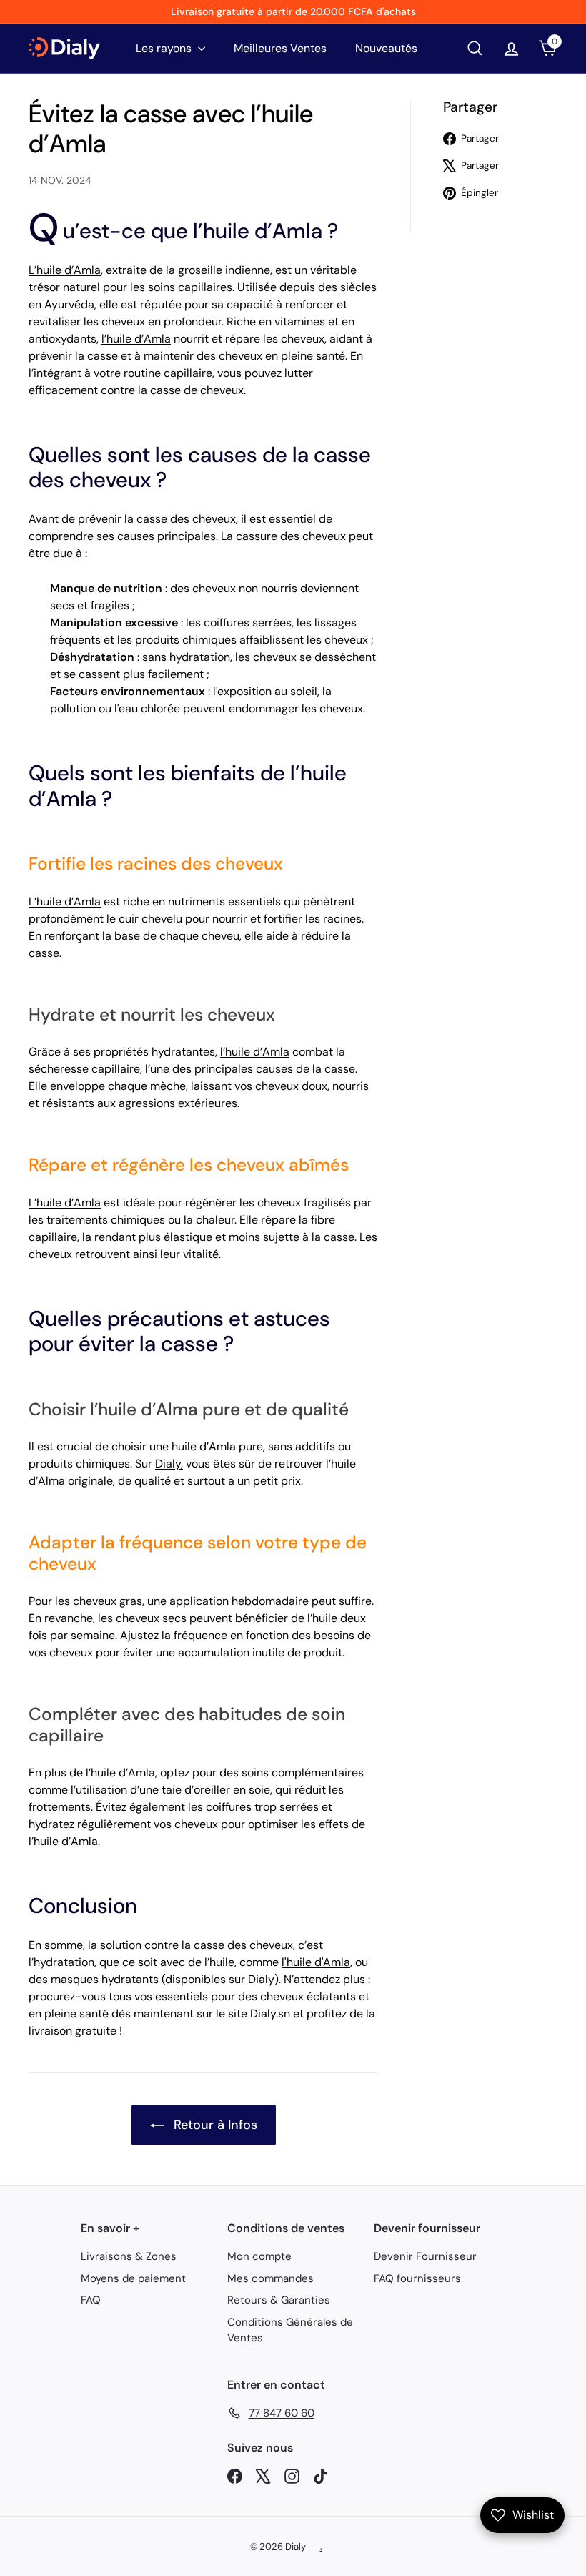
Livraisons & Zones (129, 2256)
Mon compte (259, 2256)
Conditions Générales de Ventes (290, 2330)
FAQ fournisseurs (417, 2278)
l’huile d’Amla (136, 339)
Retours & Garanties (279, 2300)
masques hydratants (105, 1979)
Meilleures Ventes (280, 48)
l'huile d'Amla (316, 1962)
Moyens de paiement (133, 2278)
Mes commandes (270, 2278)
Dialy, (169, 1464)
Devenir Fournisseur (425, 2256)
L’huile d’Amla (65, 270)
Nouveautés (386, 48)
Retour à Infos (214, 2125)
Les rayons (165, 48)
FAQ (91, 2300)
